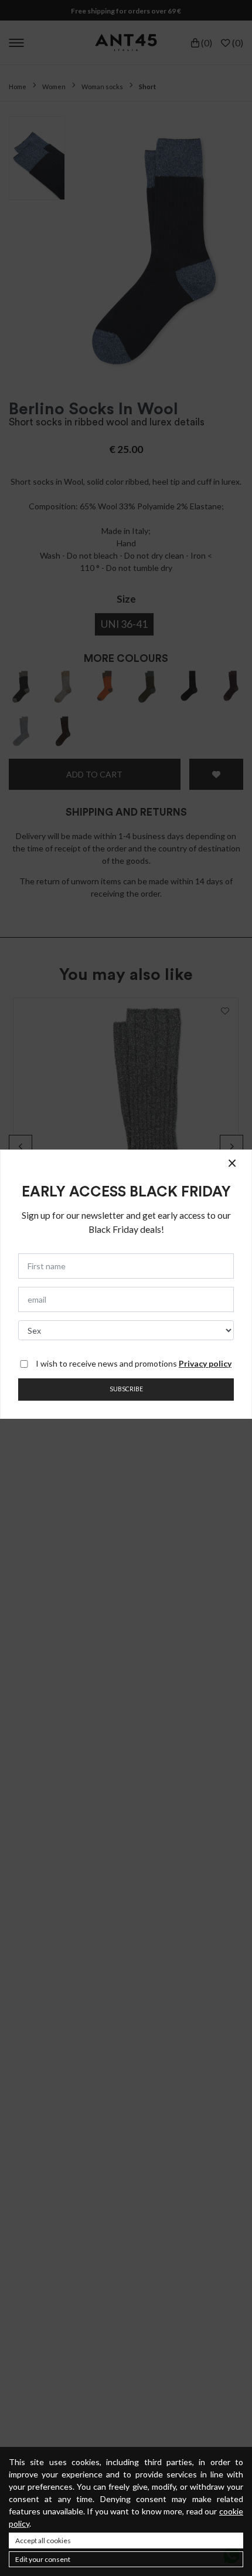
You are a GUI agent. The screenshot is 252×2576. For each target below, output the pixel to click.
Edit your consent (43, 2559)
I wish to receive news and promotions (134, 1363)
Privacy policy (205, 1363)
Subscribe (126, 1389)
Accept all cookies (43, 2540)
